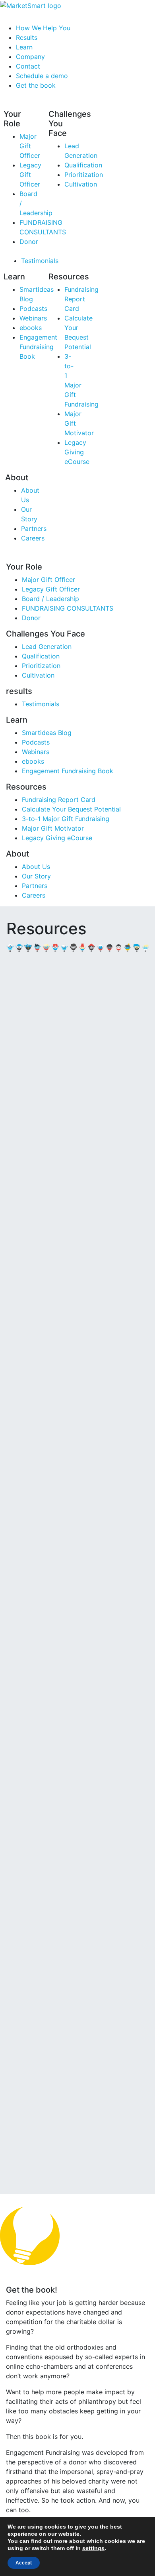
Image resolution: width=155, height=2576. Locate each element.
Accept (24, 2563)
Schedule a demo (42, 76)
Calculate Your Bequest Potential (71, 809)
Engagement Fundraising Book (38, 347)
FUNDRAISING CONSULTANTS (68, 608)
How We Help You (43, 28)
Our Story (36, 876)
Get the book (36, 85)
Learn (24, 47)
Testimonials (40, 261)
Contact (28, 66)
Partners (35, 886)
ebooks (31, 328)
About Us (36, 867)
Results (27, 37)
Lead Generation (47, 646)
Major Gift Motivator (53, 828)
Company (30, 57)
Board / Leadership (50, 599)
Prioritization (84, 175)
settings (93, 2548)
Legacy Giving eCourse (77, 452)
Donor (29, 242)
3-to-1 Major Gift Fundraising (66, 819)
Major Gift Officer (30, 146)
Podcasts (33, 308)
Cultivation (81, 184)
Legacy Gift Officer (30, 175)
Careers (33, 538)
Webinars (33, 318)
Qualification (83, 165)
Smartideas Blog (47, 733)
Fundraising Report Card (81, 299)
